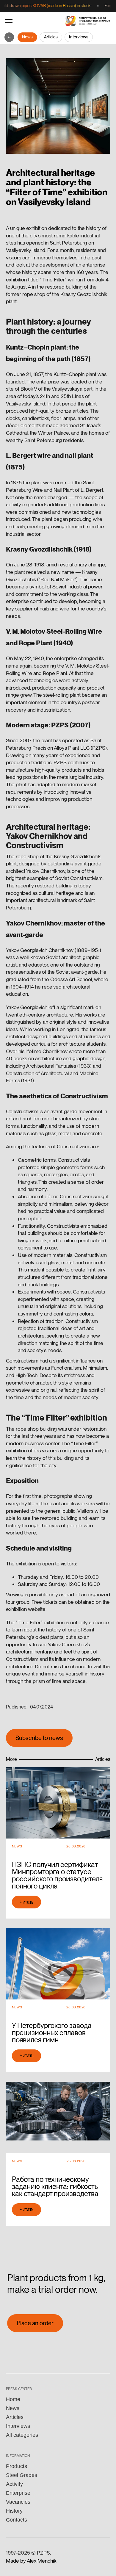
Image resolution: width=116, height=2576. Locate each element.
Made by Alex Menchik (31, 2561)
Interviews (79, 37)
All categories (22, 2435)
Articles (51, 37)
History (14, 2511)
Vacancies (18, 2502)
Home (13, 2399)
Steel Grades (22, 2475)
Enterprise (18, 2493)
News (27, 37)
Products (17, 2466)
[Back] (9, 37)
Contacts (17, 2520)
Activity (14, 2484)
